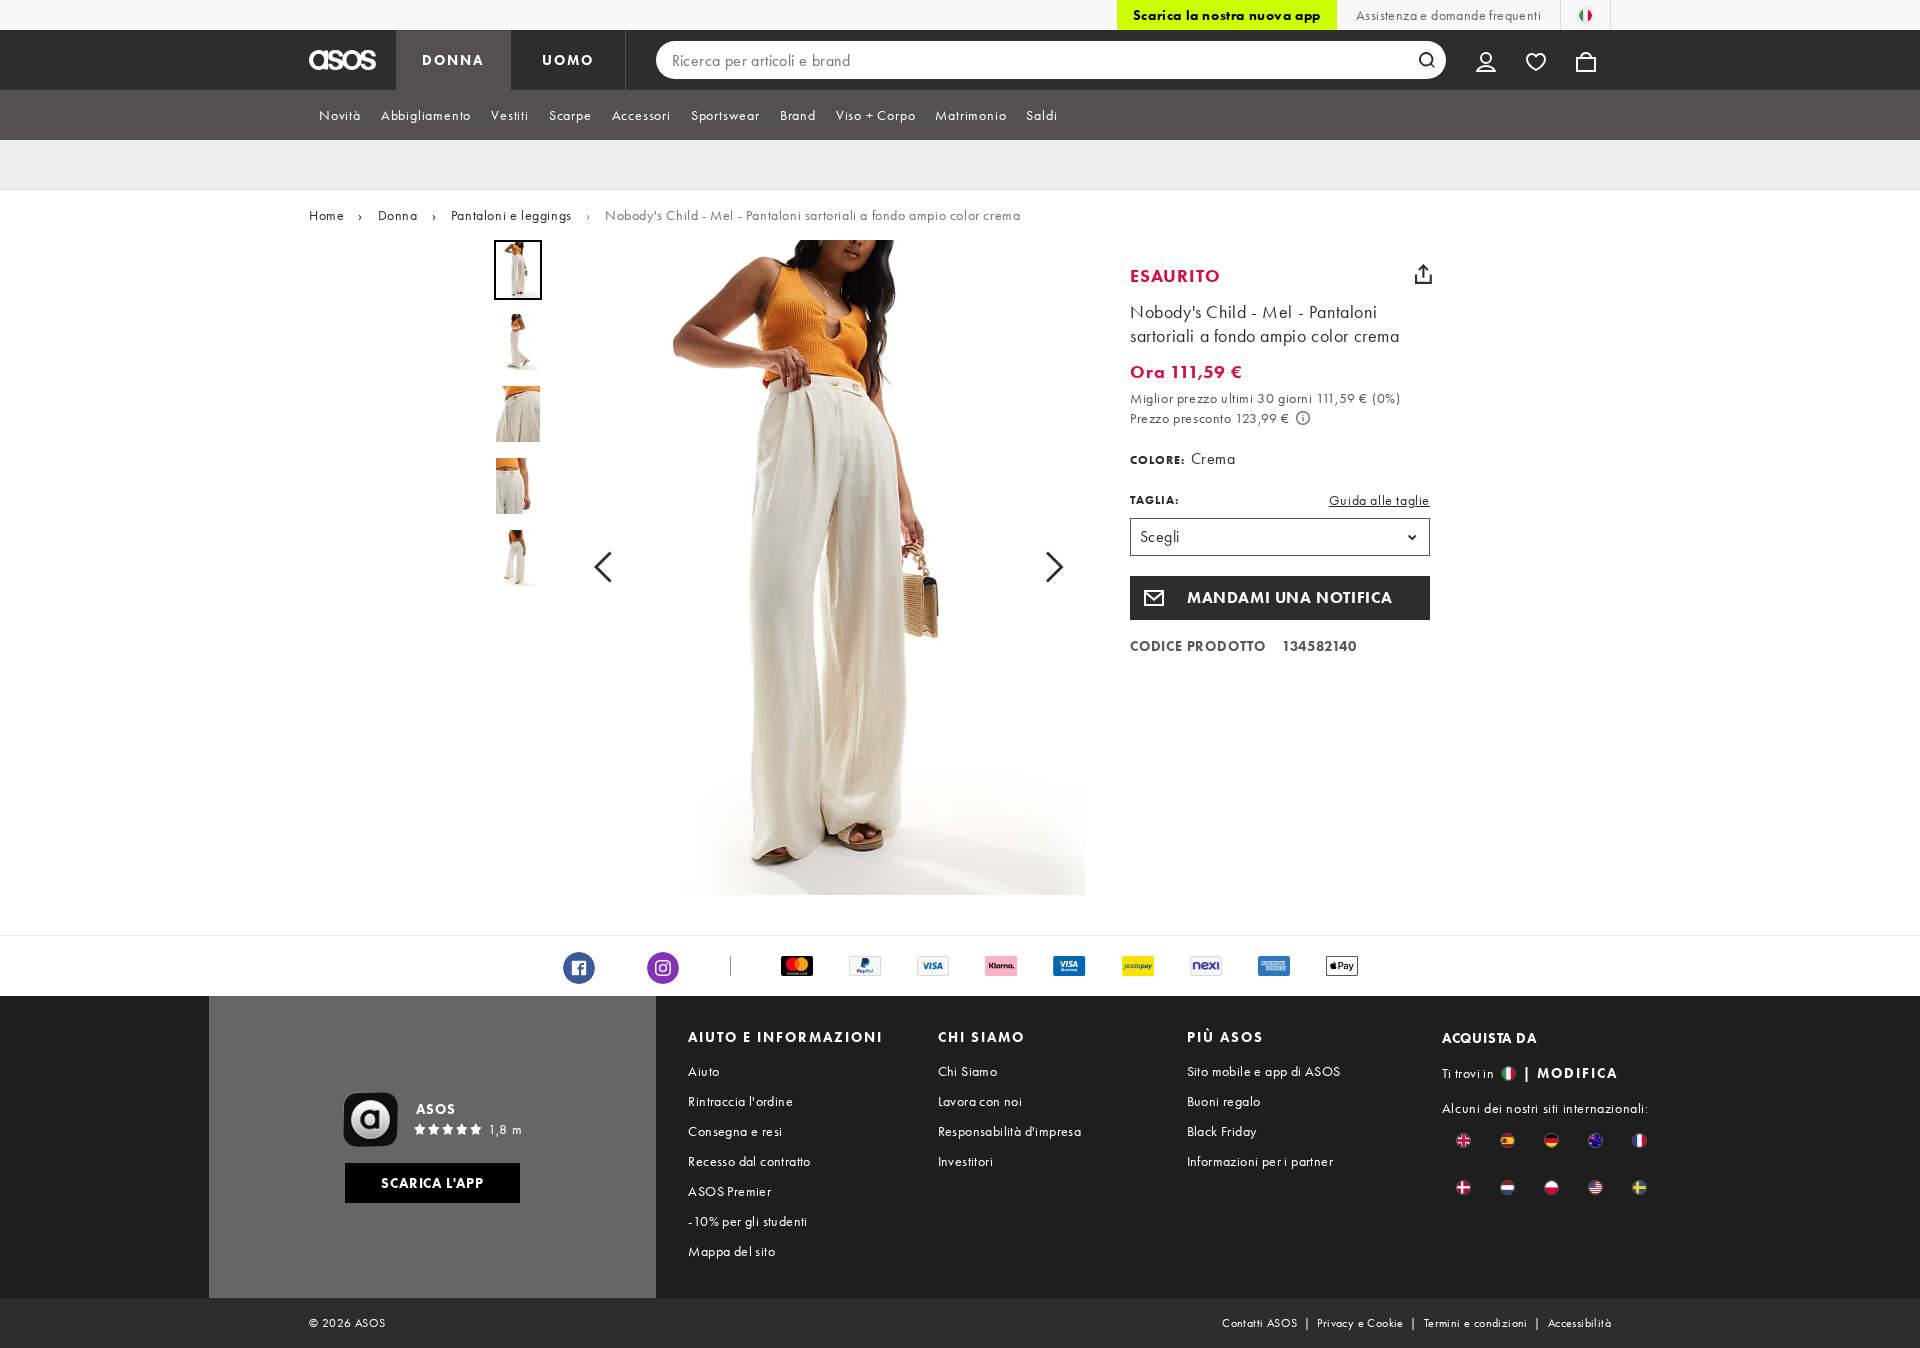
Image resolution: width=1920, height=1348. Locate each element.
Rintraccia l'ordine (740, 1101)
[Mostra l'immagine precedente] (609, 567)
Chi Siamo (968, 1071)
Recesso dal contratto (749, 1161)
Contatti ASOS (1259, 1323)
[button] (1280, 598)
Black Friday (1222, 1131)
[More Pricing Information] (1303, 418)
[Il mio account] (1486, 60)
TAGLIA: (1154, 500)
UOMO (568, 60)
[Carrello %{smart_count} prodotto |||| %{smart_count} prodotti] (1586, 60)
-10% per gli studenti (747, 1221)
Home (326, 215)
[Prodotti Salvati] (1536, 60)
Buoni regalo (1224, 1101)
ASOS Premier (729, 1191)
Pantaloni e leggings (511, 215)
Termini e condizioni (1476, 1323)
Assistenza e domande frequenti (1448, 15)
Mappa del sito (731, 1251)
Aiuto (703, 1071)
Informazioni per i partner (1260, 1161)
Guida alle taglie (1379, 500)
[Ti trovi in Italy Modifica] (1585, 15)
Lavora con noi (980, 1101)
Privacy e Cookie (1360, 1323)
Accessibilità (1579, 1323)
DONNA (453, 60)
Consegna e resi (735, 1131)
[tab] (340, 115)
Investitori (965, 1161)
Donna (398, 215)
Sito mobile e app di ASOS (1264, 1071)
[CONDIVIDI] (1423, 274)
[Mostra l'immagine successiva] (1048, 567)
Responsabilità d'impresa (1010, 1131)
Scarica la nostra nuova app (1227, 15)
